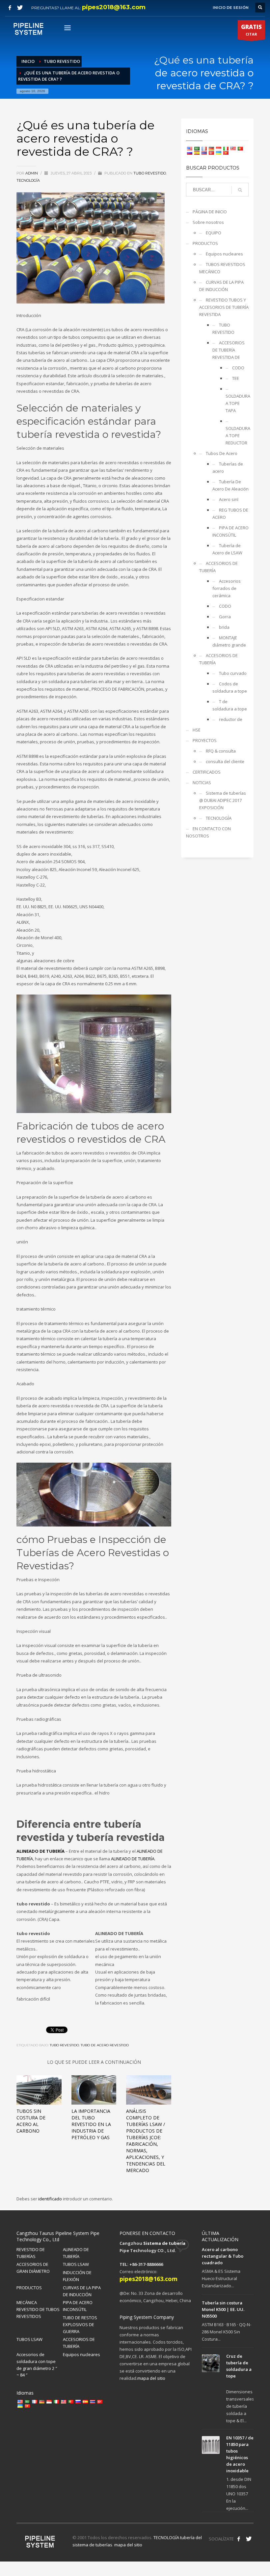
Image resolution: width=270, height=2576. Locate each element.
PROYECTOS (205, 740)
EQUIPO (214, 233)
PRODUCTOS (205, 243)
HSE (197, 730)
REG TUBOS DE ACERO (230, 514)
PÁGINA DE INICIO (210, 212)
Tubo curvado (233, 673)
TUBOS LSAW (76, 2264)
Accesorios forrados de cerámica (227, 588)
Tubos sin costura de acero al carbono (31, 2121)
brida (224, 627)
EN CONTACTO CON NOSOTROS (208, 832)
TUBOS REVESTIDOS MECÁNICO (222, 268)
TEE (236, 378)
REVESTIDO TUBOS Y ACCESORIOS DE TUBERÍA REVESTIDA (224, 307)
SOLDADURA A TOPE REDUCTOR (237, 436)
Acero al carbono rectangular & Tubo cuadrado (223, 2256)
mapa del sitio (151, 2378)
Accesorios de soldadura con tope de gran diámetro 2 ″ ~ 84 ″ (37, 2365)
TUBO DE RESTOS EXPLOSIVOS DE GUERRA (80, 2324)
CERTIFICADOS (207, 772)
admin (32, 173)
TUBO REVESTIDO (150, 173)
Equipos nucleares (224, 254)
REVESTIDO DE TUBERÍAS (31, 2253)
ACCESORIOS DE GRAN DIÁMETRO (33, 2268)
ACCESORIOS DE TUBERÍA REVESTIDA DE (229, 350)
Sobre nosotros (208, 222)
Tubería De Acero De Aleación (230, 485)
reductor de (231, 719)
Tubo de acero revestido (105, 2045)
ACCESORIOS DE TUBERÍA (218, 567)
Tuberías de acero (228, 467)
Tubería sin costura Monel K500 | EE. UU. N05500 (223, 2309)
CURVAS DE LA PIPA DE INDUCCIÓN (221, 286)
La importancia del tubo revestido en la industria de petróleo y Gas (91, 2124)
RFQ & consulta (221, 751)
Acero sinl (229, 499)
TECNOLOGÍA (28, 180)
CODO (238, 368)
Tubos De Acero (222, 453)
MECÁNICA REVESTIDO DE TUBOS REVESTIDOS (38, 2309)
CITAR (251, 30)
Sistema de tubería (164, 2243)
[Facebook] (10, 8)
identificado (51, 2199)
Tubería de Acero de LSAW (227, 549)
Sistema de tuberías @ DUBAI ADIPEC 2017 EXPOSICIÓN (223, 800)
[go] (240, 190)
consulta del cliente (225, 761)
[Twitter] (20, 8)
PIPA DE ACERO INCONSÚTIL (230, 531)
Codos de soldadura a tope (230, 687)
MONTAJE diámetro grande (229, 641)
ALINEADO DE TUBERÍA (40, 1851)
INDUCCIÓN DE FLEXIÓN (77, 2276)
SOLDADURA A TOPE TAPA (237, 403)
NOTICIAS (202, 783)
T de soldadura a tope (230, 705)
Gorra (225, 617)
